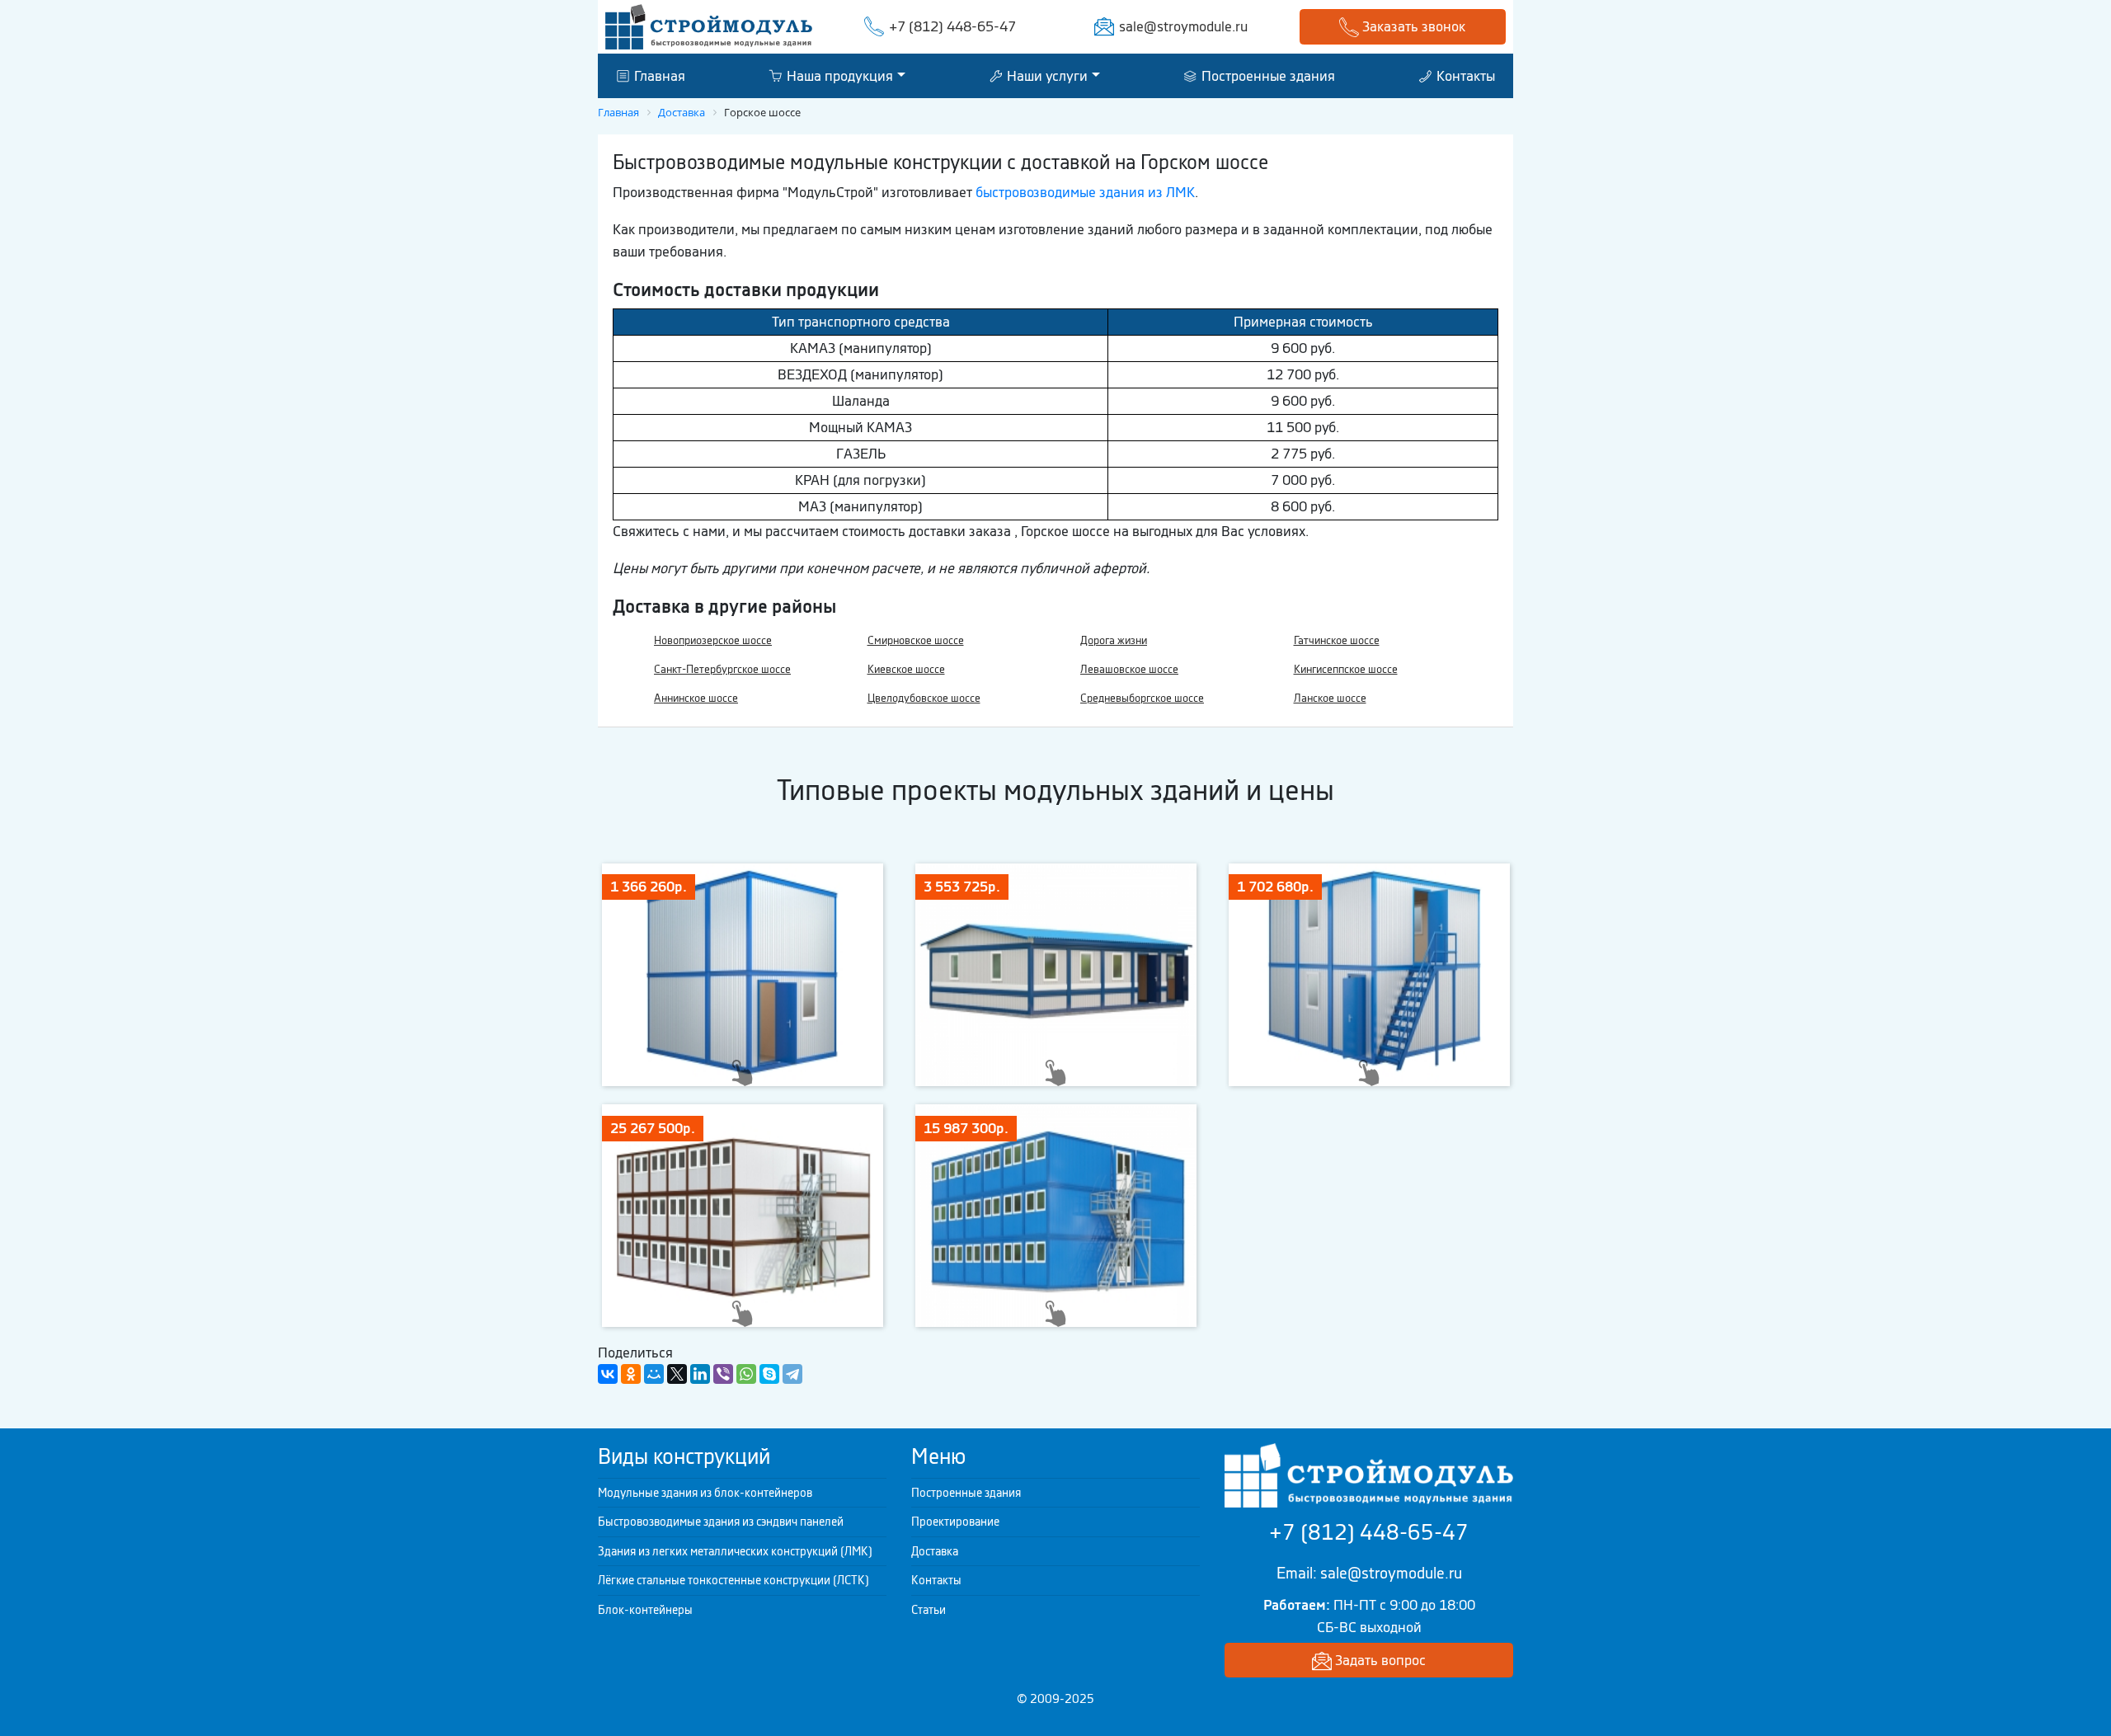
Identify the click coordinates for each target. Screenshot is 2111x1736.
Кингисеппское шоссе (1346, 669)
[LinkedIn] (700, 1374)
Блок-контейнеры (645, 1610)
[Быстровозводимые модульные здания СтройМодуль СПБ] (709, 26)
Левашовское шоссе (1129, 669)
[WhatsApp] (746, 1374)
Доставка (935, 1551)
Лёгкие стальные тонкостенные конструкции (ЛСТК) (733, 1580)
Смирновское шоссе (916, 640)
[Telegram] (792, 1374)
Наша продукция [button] (838, 75)
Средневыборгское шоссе (1142, 698)
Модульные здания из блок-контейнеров (705, 1493)
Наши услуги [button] (1046, 75)
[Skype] (769, 1374)
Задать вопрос (1379, 1660)
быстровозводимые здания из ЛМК (1085, 192)
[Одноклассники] (631, 1374)
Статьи (929, 1610)
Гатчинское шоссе (1337, 640)
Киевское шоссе (906, 669)
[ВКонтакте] (608, 1374)
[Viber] (723, 1374)
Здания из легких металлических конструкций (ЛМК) (735, 1551)
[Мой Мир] (654, 1374)
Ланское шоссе (1330, 698)
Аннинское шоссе (696, 698)
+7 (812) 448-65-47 (952, 26)
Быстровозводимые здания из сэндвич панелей (721, 1522)
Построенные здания (1267, 75)
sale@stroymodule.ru (1183, 26)
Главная (658, 75)
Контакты (1464, 75)
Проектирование (955, 1522)
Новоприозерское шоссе (713, 640)
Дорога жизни (1114, 640)
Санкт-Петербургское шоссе (722, 669)
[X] (677, 1374)
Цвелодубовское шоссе (924, 698)
